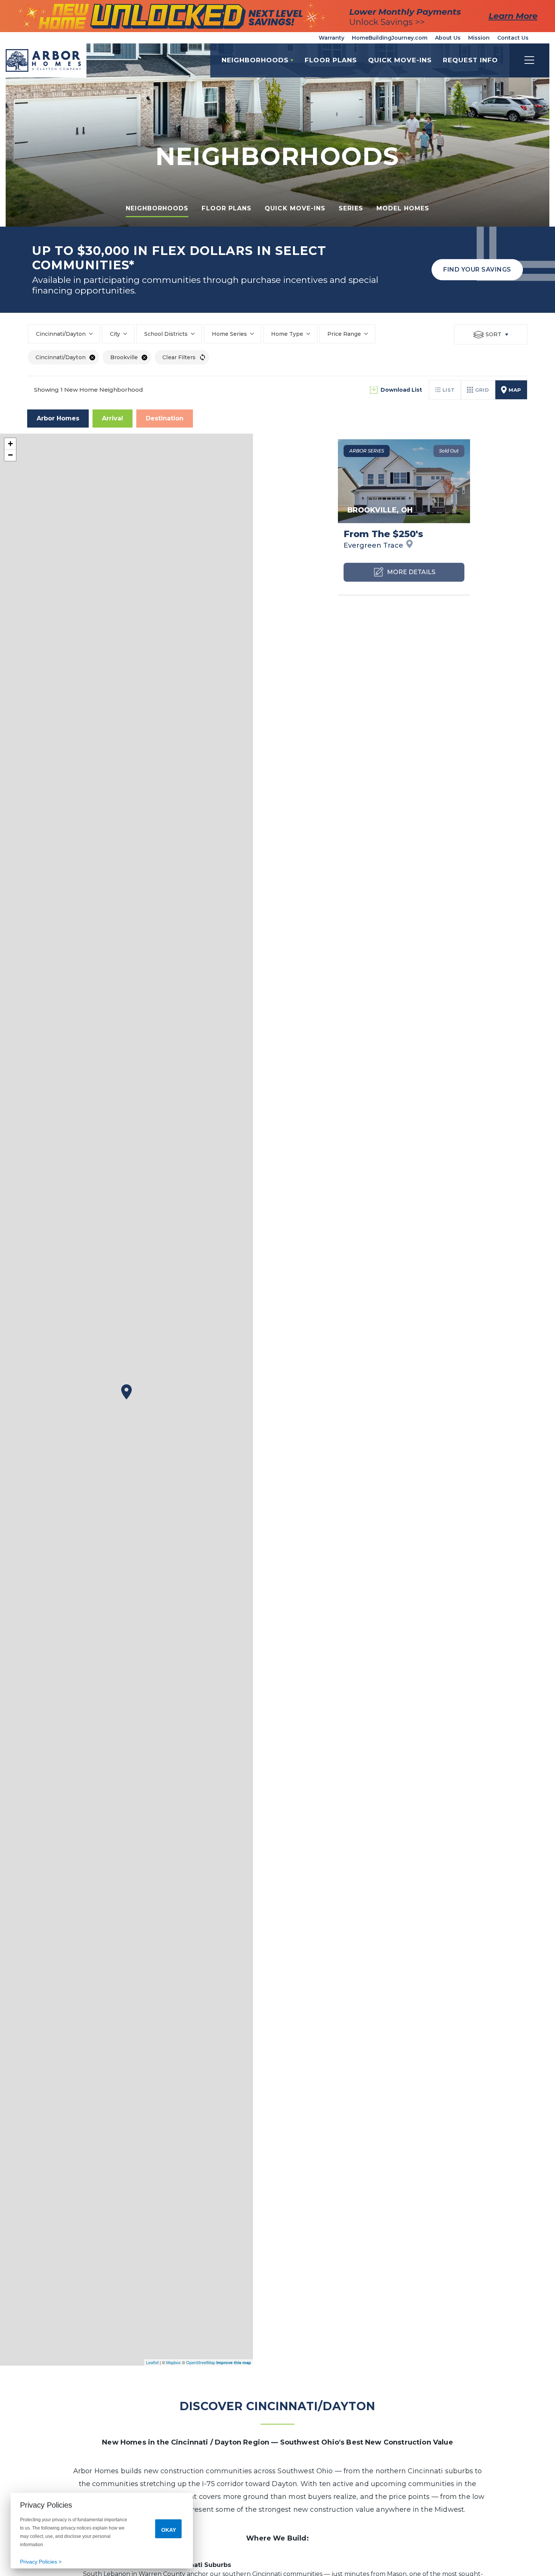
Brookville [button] (124, 357)
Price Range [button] (344, 334)
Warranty (331, 38)
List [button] (449, 390)
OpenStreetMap (201, 2362)
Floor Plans (331, 60)
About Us (448, 38)
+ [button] (10, 444)
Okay (169, 2530)
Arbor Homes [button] (58, 418)
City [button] (115, 334)
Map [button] (515, 390)
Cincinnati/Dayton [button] (61, 334)
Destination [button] (165, 418)
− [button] (10, 455)
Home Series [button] (229, 334)
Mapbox (173, 2362)
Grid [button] (482, 390)
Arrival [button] (113, 418)
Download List (401, 390)
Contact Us (513, 38)
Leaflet (152, 2362)
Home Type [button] (287, 334)
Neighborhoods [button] (255, 60)
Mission (479, 38)
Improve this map (234, 2362)
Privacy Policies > (41, 2562)
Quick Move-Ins (400, 60)
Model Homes (403, 208)
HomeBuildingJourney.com (390, 38)
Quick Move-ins (295, 208)
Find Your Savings (477, 269)
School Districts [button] (166, 334)
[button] (470, 60)
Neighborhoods (157, 208)
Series (351, 208)
